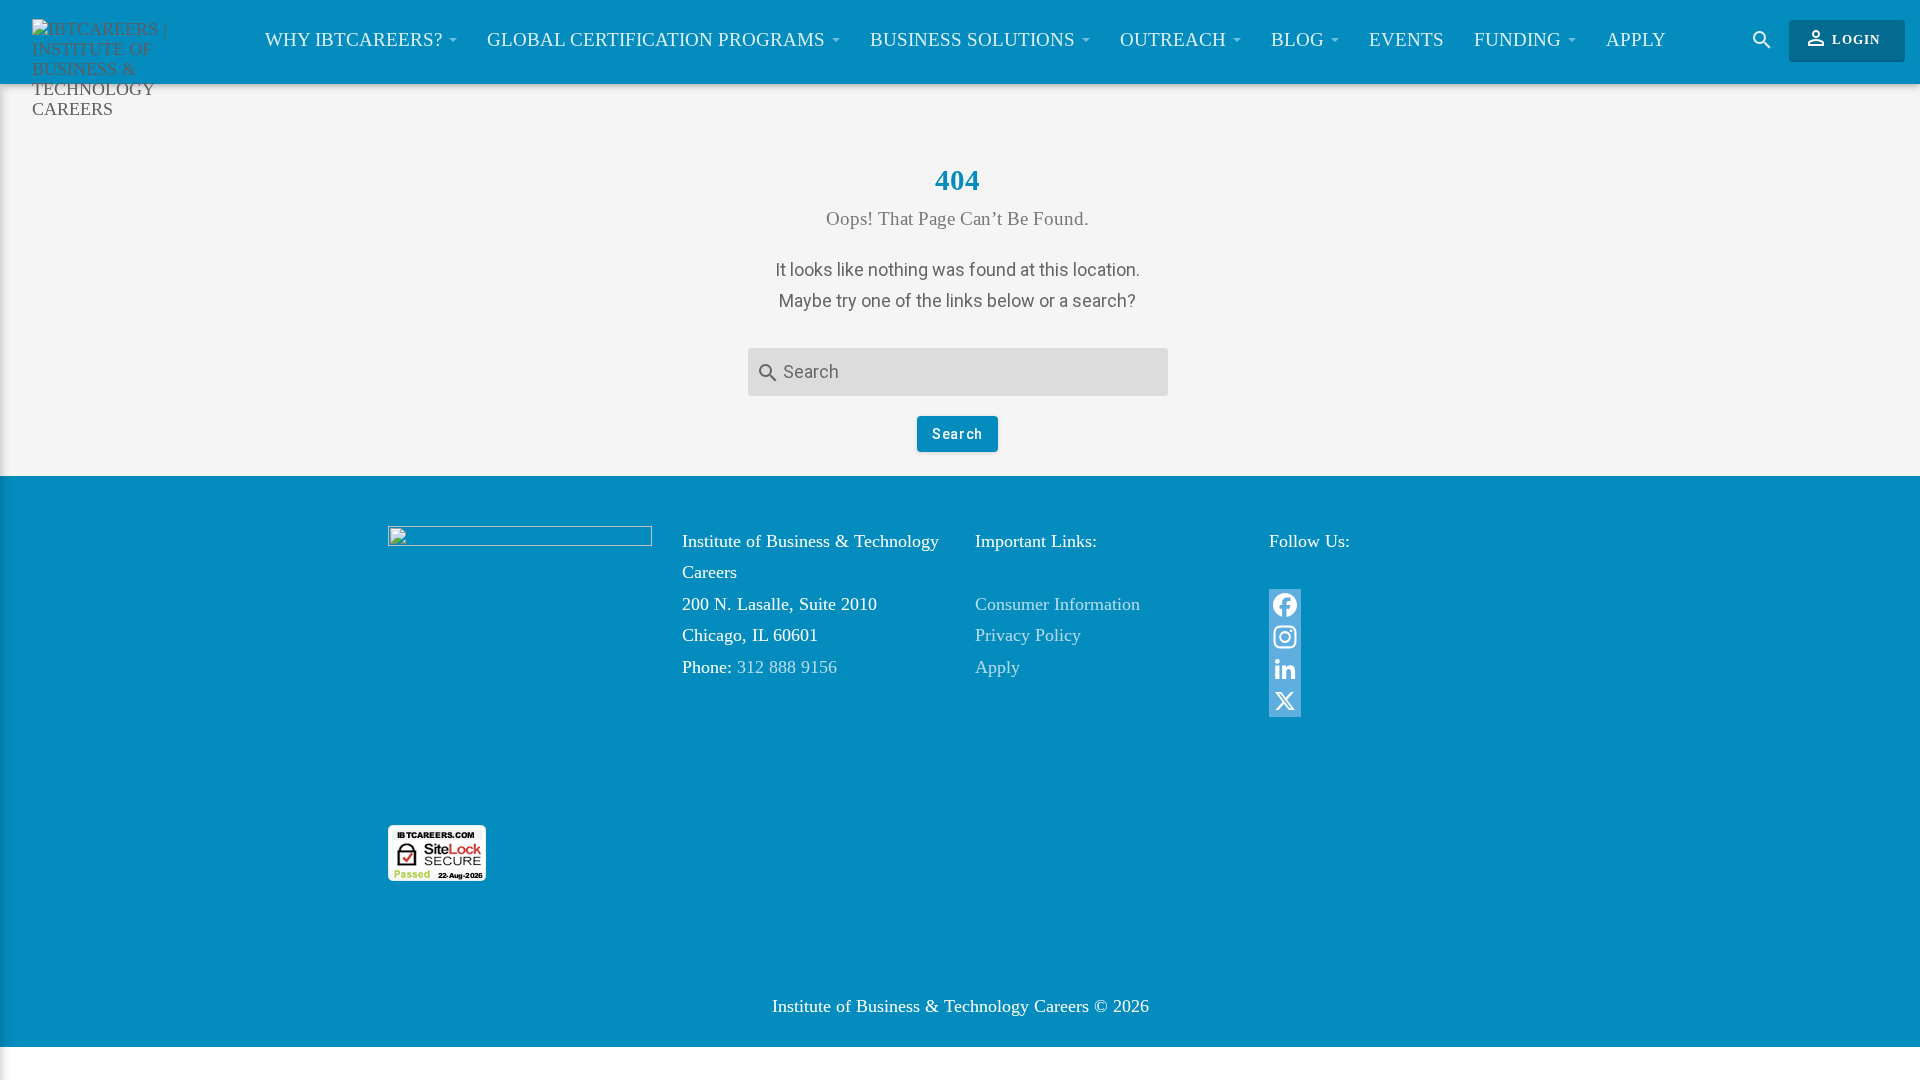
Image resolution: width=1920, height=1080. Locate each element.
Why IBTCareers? (356, 39)
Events (1406, 39)
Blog (1300, 39)
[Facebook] (1401, 605)
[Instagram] (1401, 637)
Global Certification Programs (658, 39)
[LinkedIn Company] (1401, 669)
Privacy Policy (1028, 635)
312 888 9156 (787, 667)
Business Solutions (975, 39)
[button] (520, 788)
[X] (1401, 701)
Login (1842, 38)
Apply (1636, 39)
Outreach (1175, 39)
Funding (1520, 39)
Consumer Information (1057, 604)
